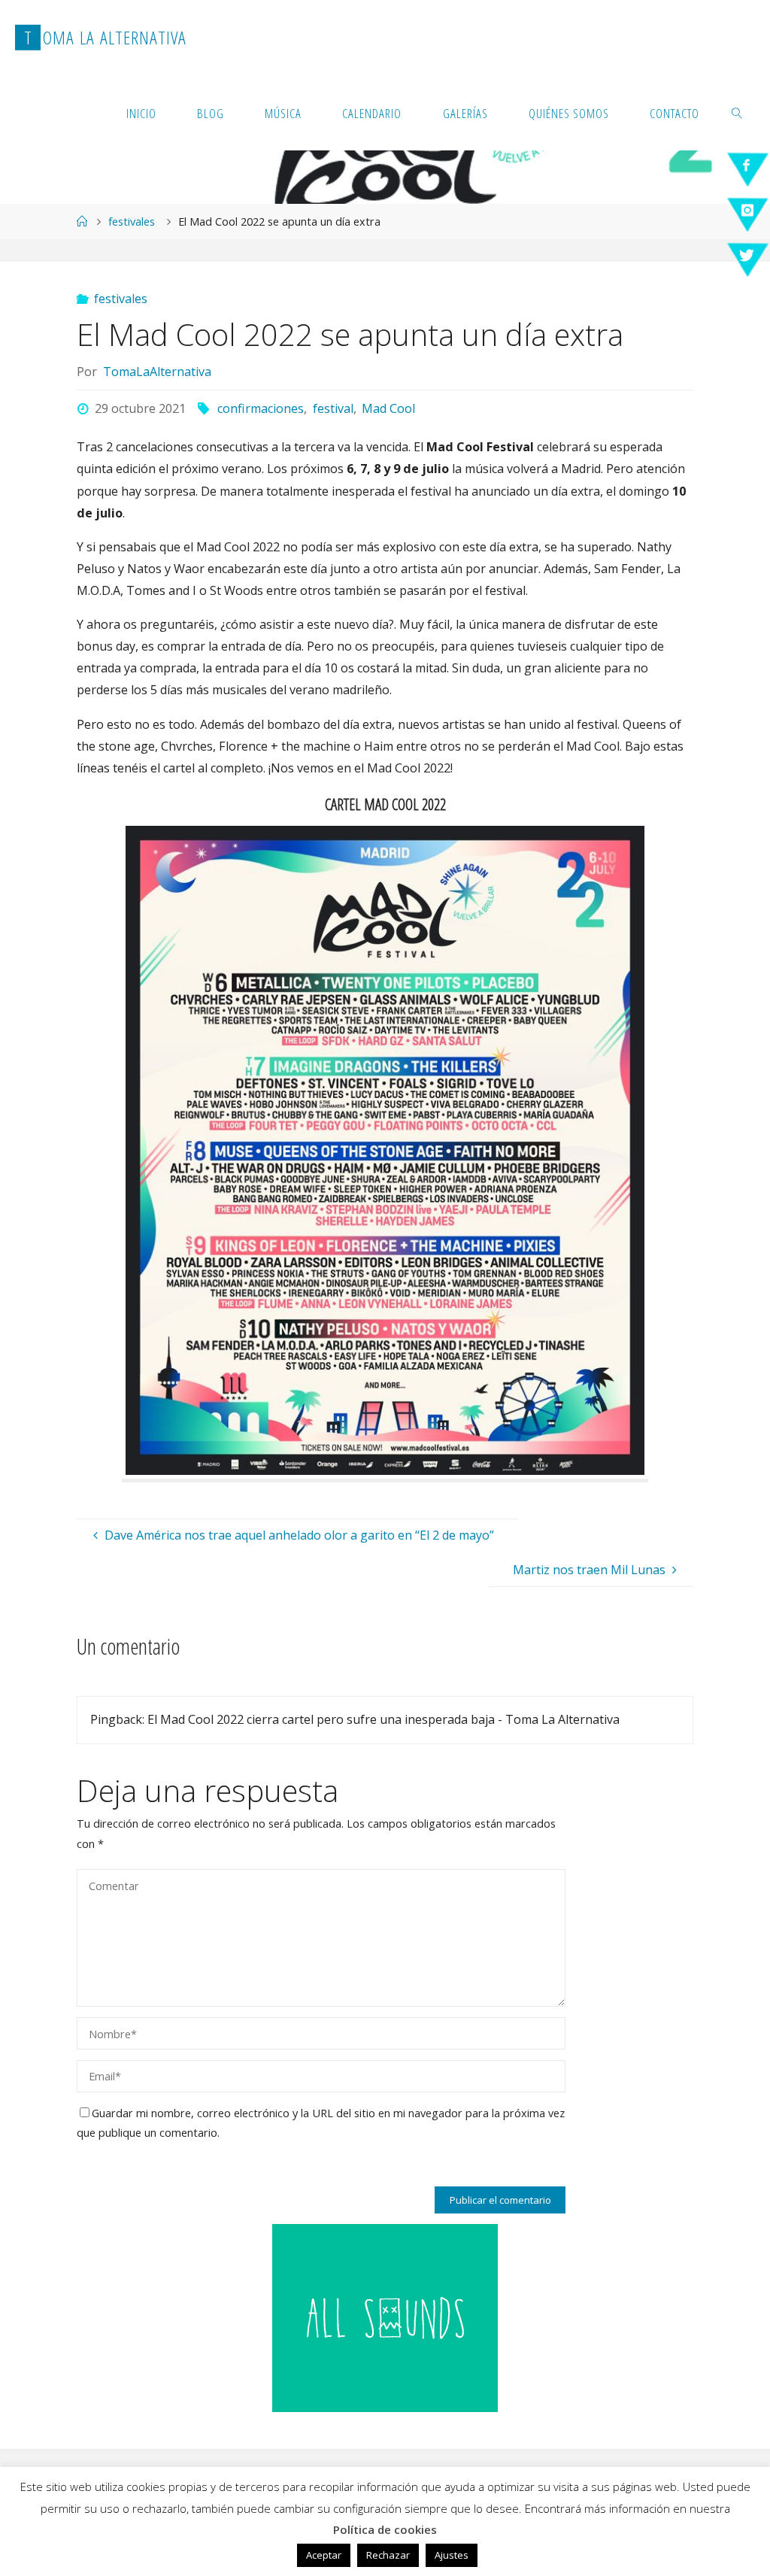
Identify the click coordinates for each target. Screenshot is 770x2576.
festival (333, 408)
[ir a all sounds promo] (385, 2317)
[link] (737, 113)
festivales (132, 221)
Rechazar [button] (388, 2555)
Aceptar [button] (324, 2555)
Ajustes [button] (452, 2555)
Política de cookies (385, 2529)
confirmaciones (261, 408)
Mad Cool (388, 408)
